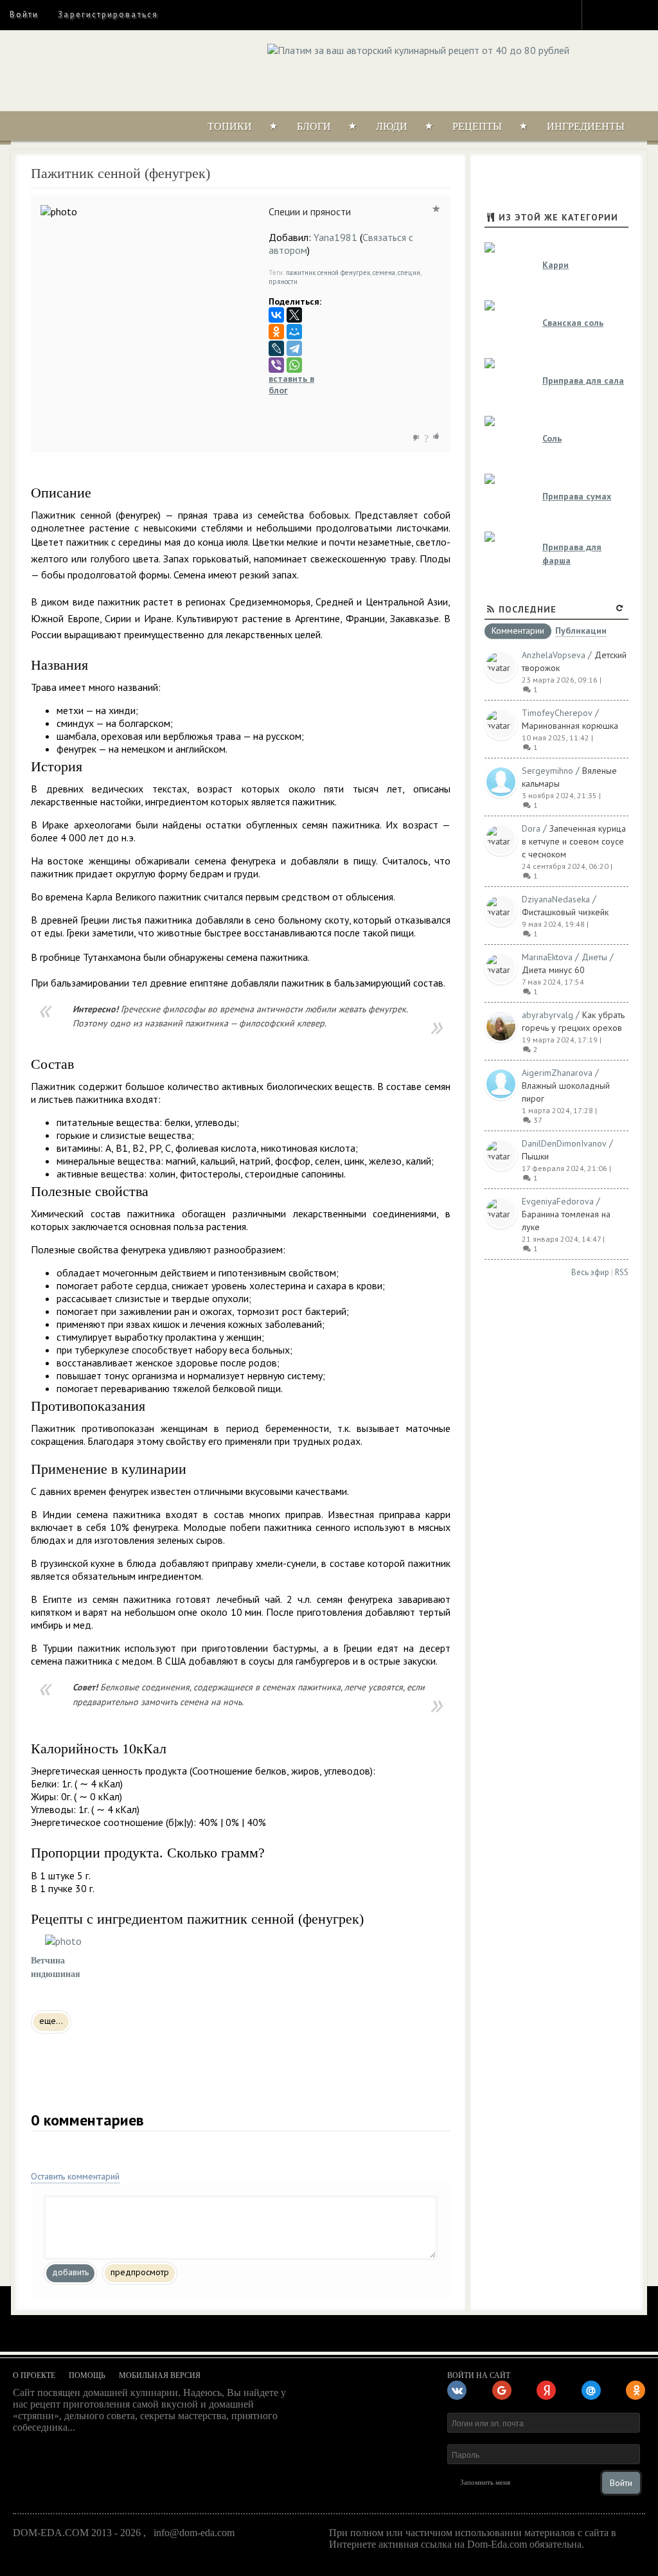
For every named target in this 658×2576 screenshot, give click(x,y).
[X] (294, 315)
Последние (528, 609)
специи (409, 273)
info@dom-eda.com (194, 2533)
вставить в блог (291, 384)
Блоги (314, 126)
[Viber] (276, 365)
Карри (556, 265)
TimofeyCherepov (557, 713)
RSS (622, 1272)
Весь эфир (590, 1272)
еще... (51, 2021)
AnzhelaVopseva (554, 655)
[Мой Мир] (294, 332)
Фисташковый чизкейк (565, 912)
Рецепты (477, 126)
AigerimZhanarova (557, 1073)
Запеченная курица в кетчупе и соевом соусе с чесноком (574, 841)
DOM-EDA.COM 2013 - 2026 (77, 2533)
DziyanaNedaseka (556, 899)
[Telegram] (294, 348)
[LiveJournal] (276, 348)
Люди (392, 126)
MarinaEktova (547, 957)
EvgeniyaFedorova (558, 1201)
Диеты (594, 957)
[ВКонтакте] (276, 315)
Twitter (623, 14)
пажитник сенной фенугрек (328, 273)
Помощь (87, 2375)
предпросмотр (140, 2272)
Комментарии (518, 631)
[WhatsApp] (294, 365)
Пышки (535, 1156)
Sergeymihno (547, 771)
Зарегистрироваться (108, 14)
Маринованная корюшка (570, 726)
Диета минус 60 (553, 970)
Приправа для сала (583, 380)
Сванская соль (573, 323)
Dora (531, 828)
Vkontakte (646, 14)
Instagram (600, 14)
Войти (24, 14)
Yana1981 (335, 237)
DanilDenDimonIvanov (564, 1143)
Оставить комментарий (75, 2176)
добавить (70, 2272)
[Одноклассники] (276, 332)
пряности (283, 282)
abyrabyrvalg (547, 1015)
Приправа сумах (577, 496)
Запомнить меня (485, 2482)
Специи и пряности (310, 211)
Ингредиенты (586, 126)
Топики (230, 126)
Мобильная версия (160, 2375)
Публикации (581, 631)
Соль (552, 438)
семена (384, 273)
